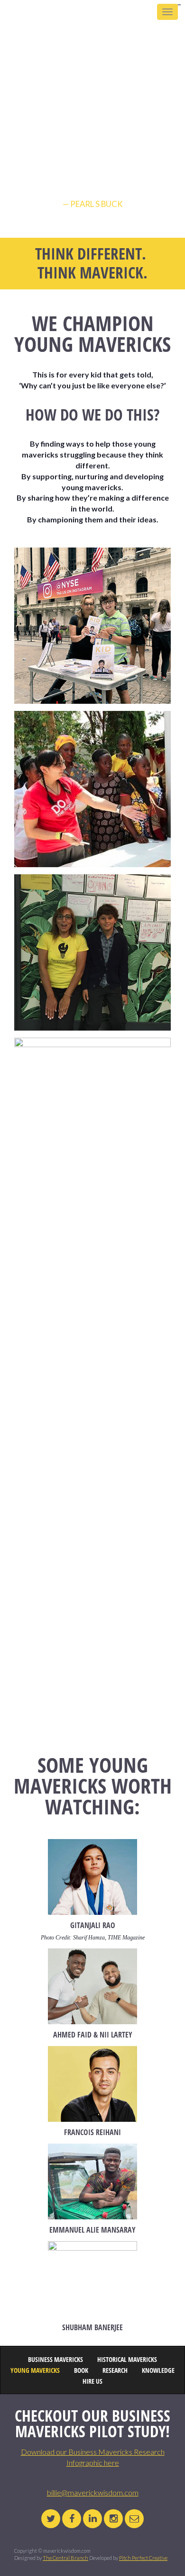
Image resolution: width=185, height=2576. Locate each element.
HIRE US (92, 2382)
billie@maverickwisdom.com (93, 2492)
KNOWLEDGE (158, 2371)
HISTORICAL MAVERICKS (127, 2360)
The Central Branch (65, 2558)
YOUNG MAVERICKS (35, 2371)
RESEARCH (115, 2371)
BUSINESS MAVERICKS (55, 2360)
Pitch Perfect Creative (143, 2558)
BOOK (81, 2371)
